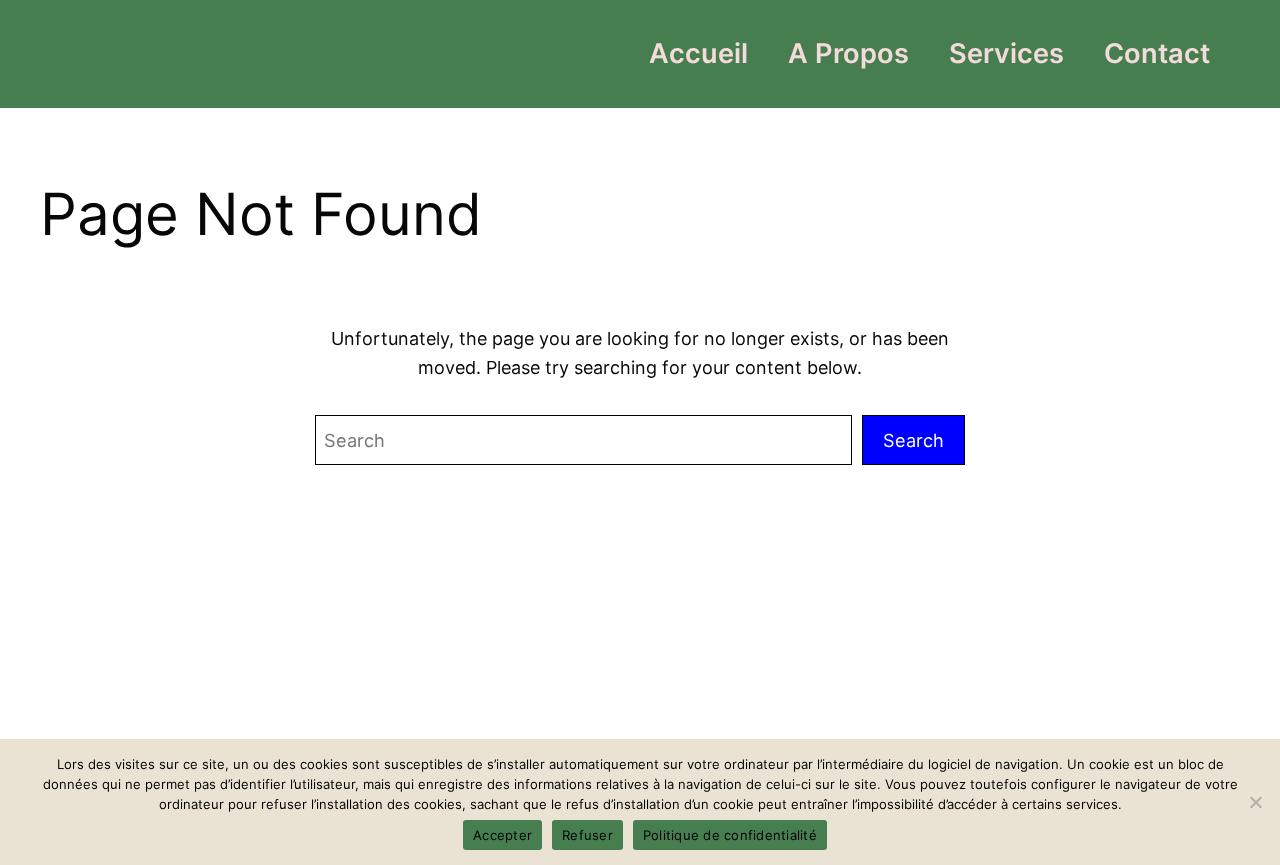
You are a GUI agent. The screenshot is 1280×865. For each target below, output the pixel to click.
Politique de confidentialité (730, 835)
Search (913, 440)
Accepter (502, 835)
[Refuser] (1255, 802)
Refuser (587, 835)
